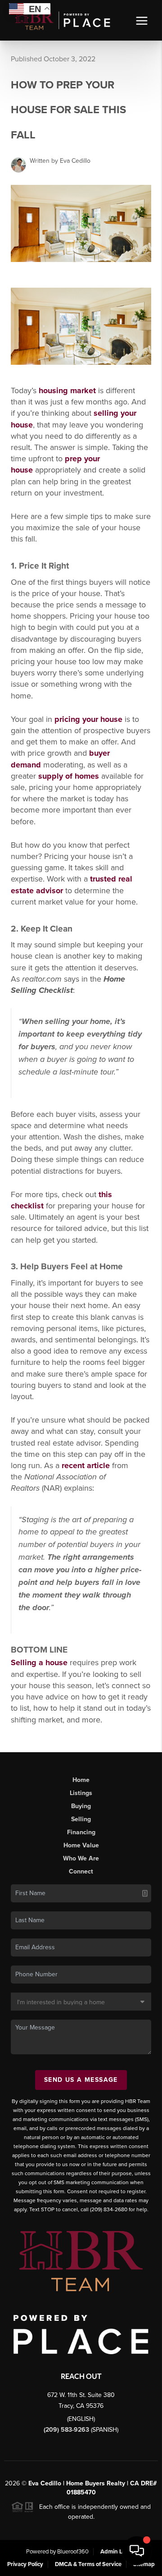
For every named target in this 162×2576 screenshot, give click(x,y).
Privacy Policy (25, 2564)
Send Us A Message (81, 2080)
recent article (86, 1465)
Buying (81, 1806)
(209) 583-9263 (67, 2430)
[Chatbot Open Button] (137, 2551)
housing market (67, 390)
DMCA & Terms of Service (88, 2564)
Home (81, 1780)
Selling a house (39, 1662)
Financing (81, 1832)
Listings (81, 1793)
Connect (81, 1871)
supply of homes (69, 776)
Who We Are (81, 1858)
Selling (81, 1819)
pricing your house (88, 719)
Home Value (81, 1845)
